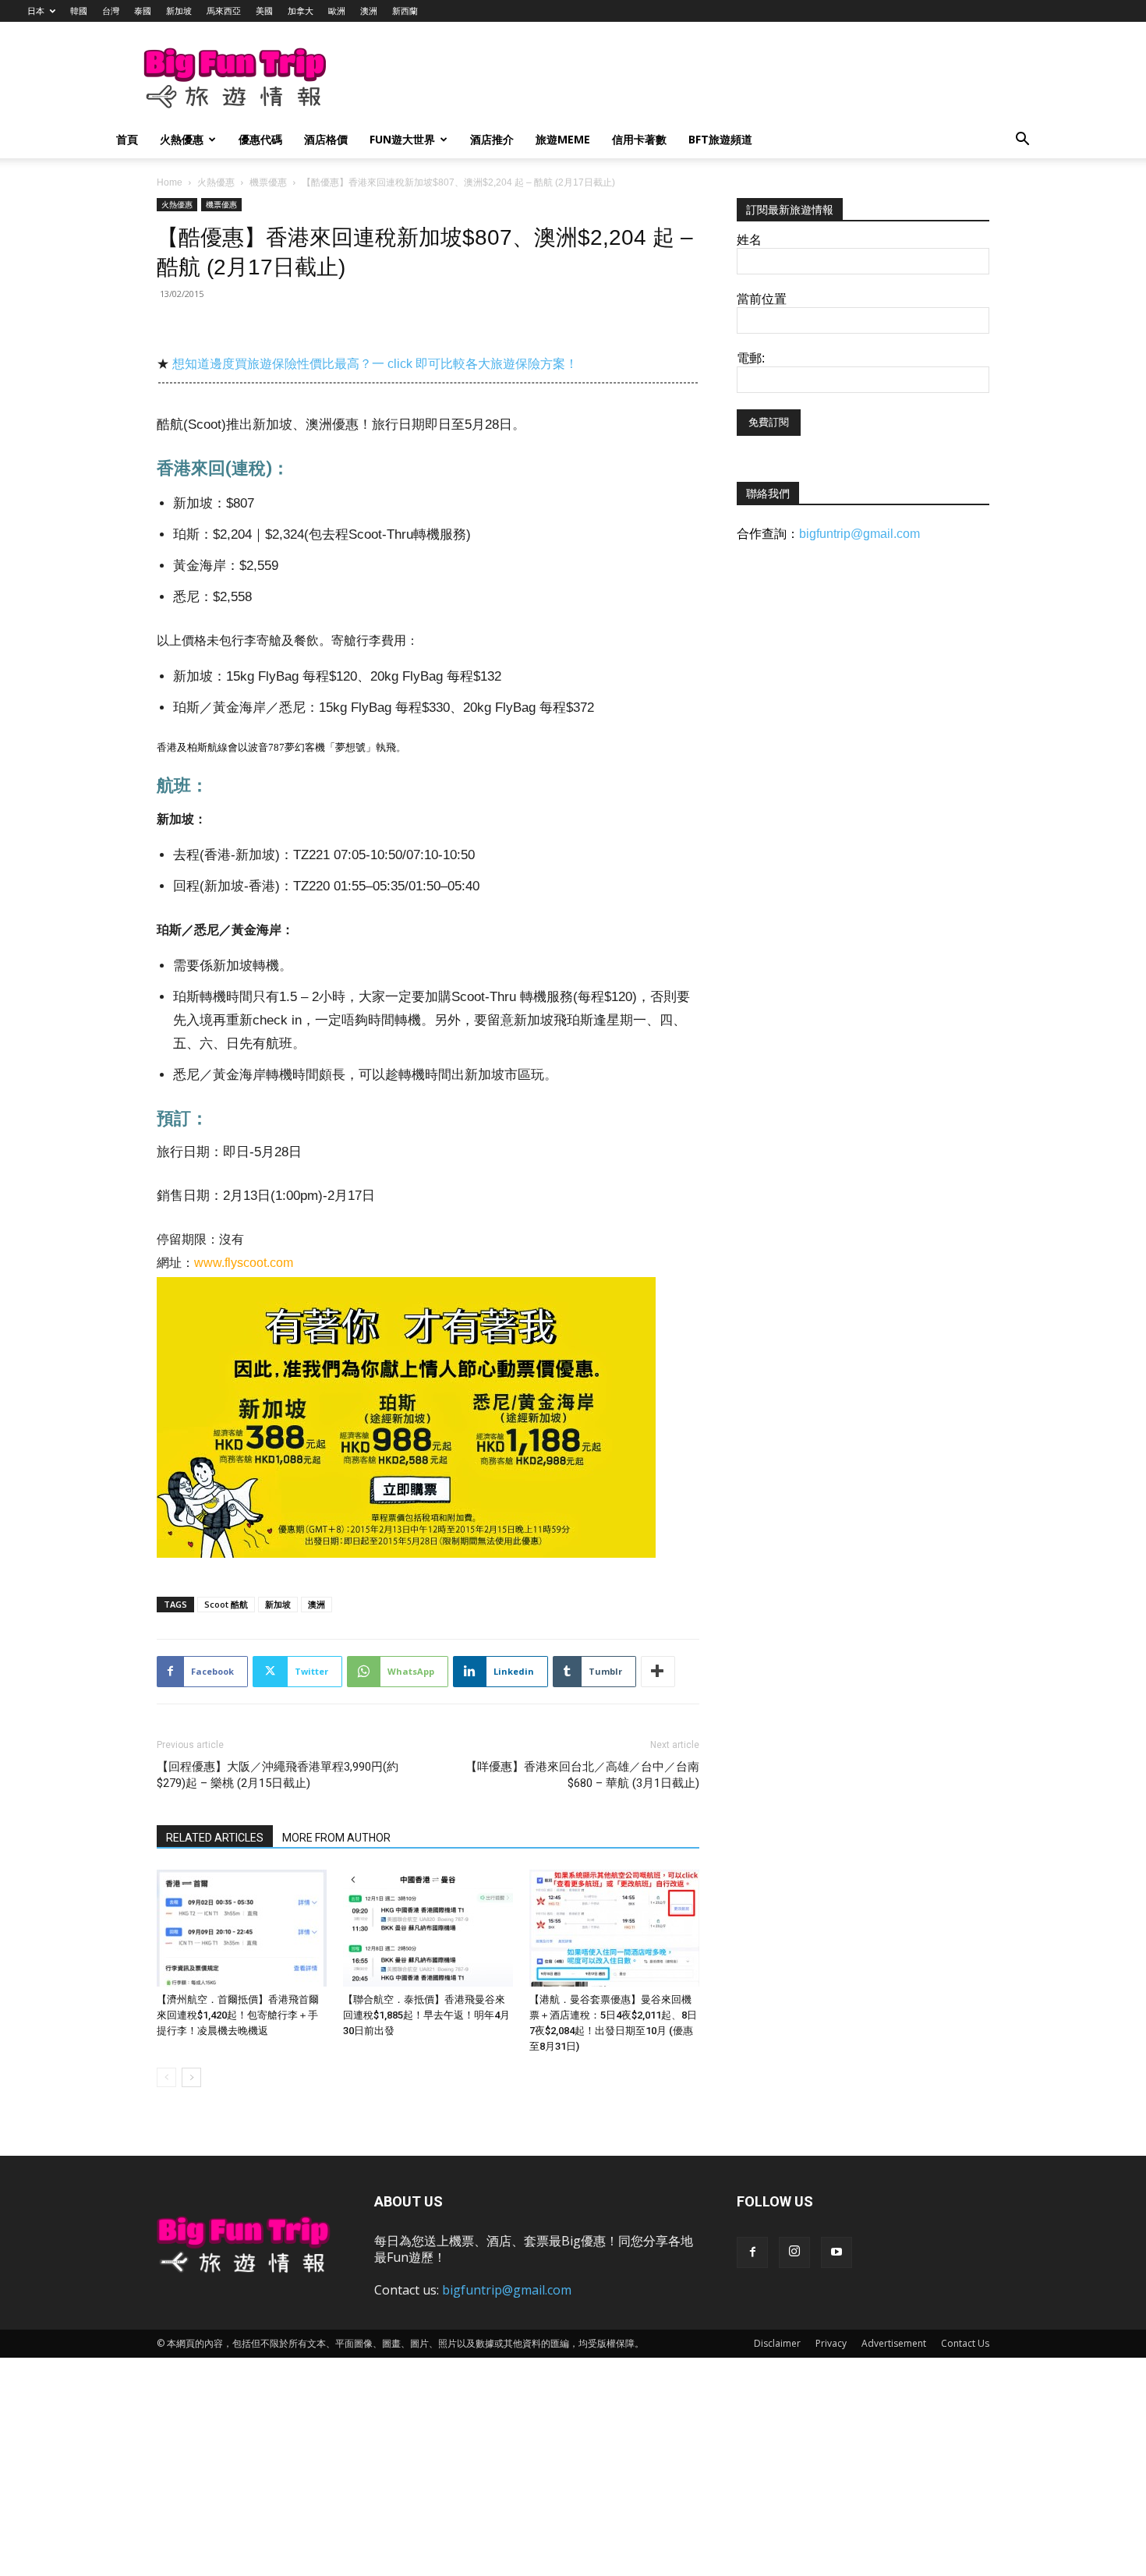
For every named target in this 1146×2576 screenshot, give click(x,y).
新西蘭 (405, 11)
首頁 (127, 139)
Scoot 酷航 (226, 1604)
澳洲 (369, 11)
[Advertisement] (654, 79)
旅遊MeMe (563, 139)
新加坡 (179, 11)
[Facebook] (752, 2252)
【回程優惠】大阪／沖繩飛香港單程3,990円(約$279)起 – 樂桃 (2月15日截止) (278, 1775)
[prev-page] (166, 2077)
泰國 (143, 11)
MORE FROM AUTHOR (336, 1838)
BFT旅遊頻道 (720, 139)
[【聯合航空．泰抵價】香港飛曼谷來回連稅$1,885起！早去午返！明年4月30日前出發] (428, 1928)
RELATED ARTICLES (215, 1838)
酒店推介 (492, 139)
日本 (36, 11)
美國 (264, 11)
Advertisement (894, 2343)
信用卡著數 (639, 139)
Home (170, 182)
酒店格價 (326, 139)
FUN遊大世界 (402, 139)
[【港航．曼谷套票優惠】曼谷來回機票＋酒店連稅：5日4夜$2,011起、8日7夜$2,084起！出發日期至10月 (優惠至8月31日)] (614, 1928)
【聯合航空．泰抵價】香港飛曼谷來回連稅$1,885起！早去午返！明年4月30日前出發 (426, 2015)
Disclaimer (777, 2343)
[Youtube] (837, 2252)
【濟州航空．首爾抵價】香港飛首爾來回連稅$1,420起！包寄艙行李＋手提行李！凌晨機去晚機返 (238, 2015)
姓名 (749, 240)
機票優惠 (268, 182)
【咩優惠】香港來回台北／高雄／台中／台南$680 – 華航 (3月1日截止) (582, 1775)
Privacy (831, 2343)
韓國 (79, 11)
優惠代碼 (260, 139)
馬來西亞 (224, 11)
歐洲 (337, 11)
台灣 (111, 11)
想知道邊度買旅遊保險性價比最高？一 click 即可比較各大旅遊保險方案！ (375, 364)
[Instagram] (794, 2252)
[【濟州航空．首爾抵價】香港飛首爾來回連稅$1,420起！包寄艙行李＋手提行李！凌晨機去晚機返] (242, 1928)
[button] (1022, 141)
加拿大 (301, 11)
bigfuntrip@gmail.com (859, 534)
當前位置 (762, 299)
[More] (658, 1672)
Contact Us (965, 2343)
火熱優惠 (182, 139)
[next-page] (191, 2077)
